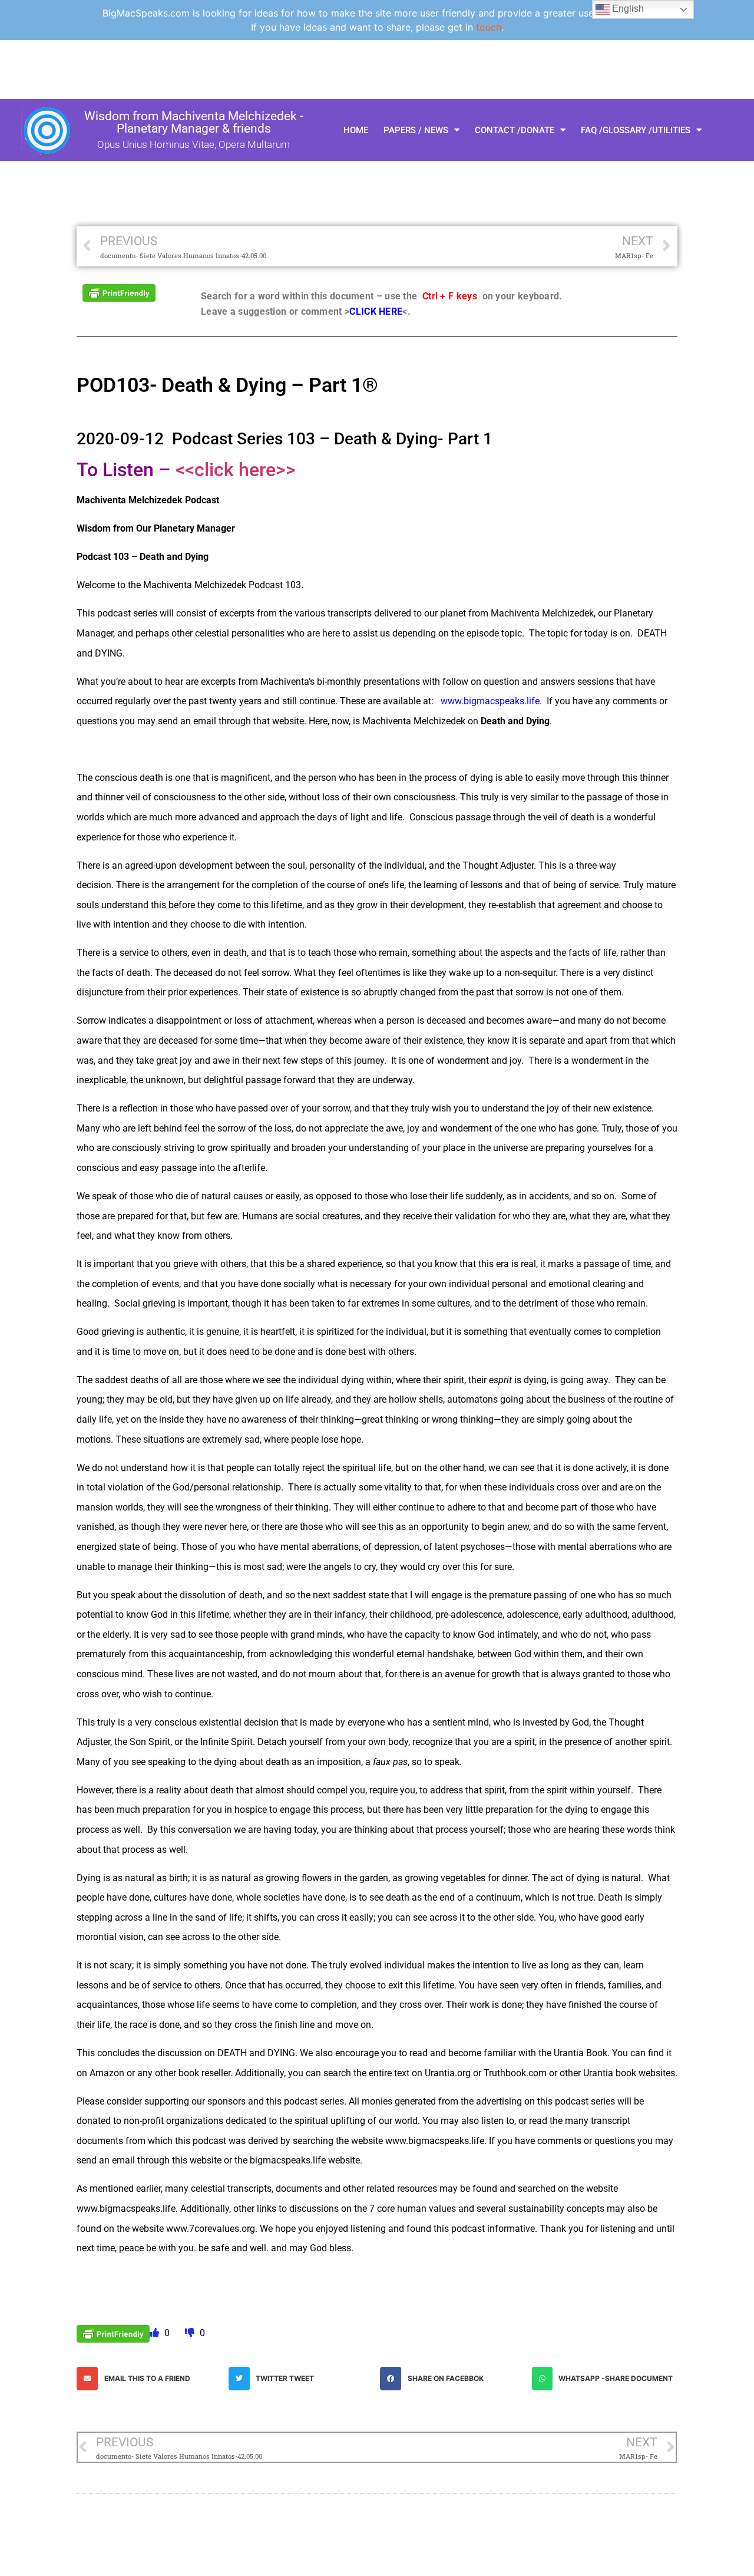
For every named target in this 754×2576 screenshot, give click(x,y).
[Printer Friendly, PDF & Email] (119, 292)
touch (489, 27)
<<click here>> (236, 470)
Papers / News (416, 130)
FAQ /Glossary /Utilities (636, 130)
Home (356, 130)
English (627, 9)
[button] (150, 2379)
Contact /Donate (515, 130)
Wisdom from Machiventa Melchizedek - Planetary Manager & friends (194, 122)
